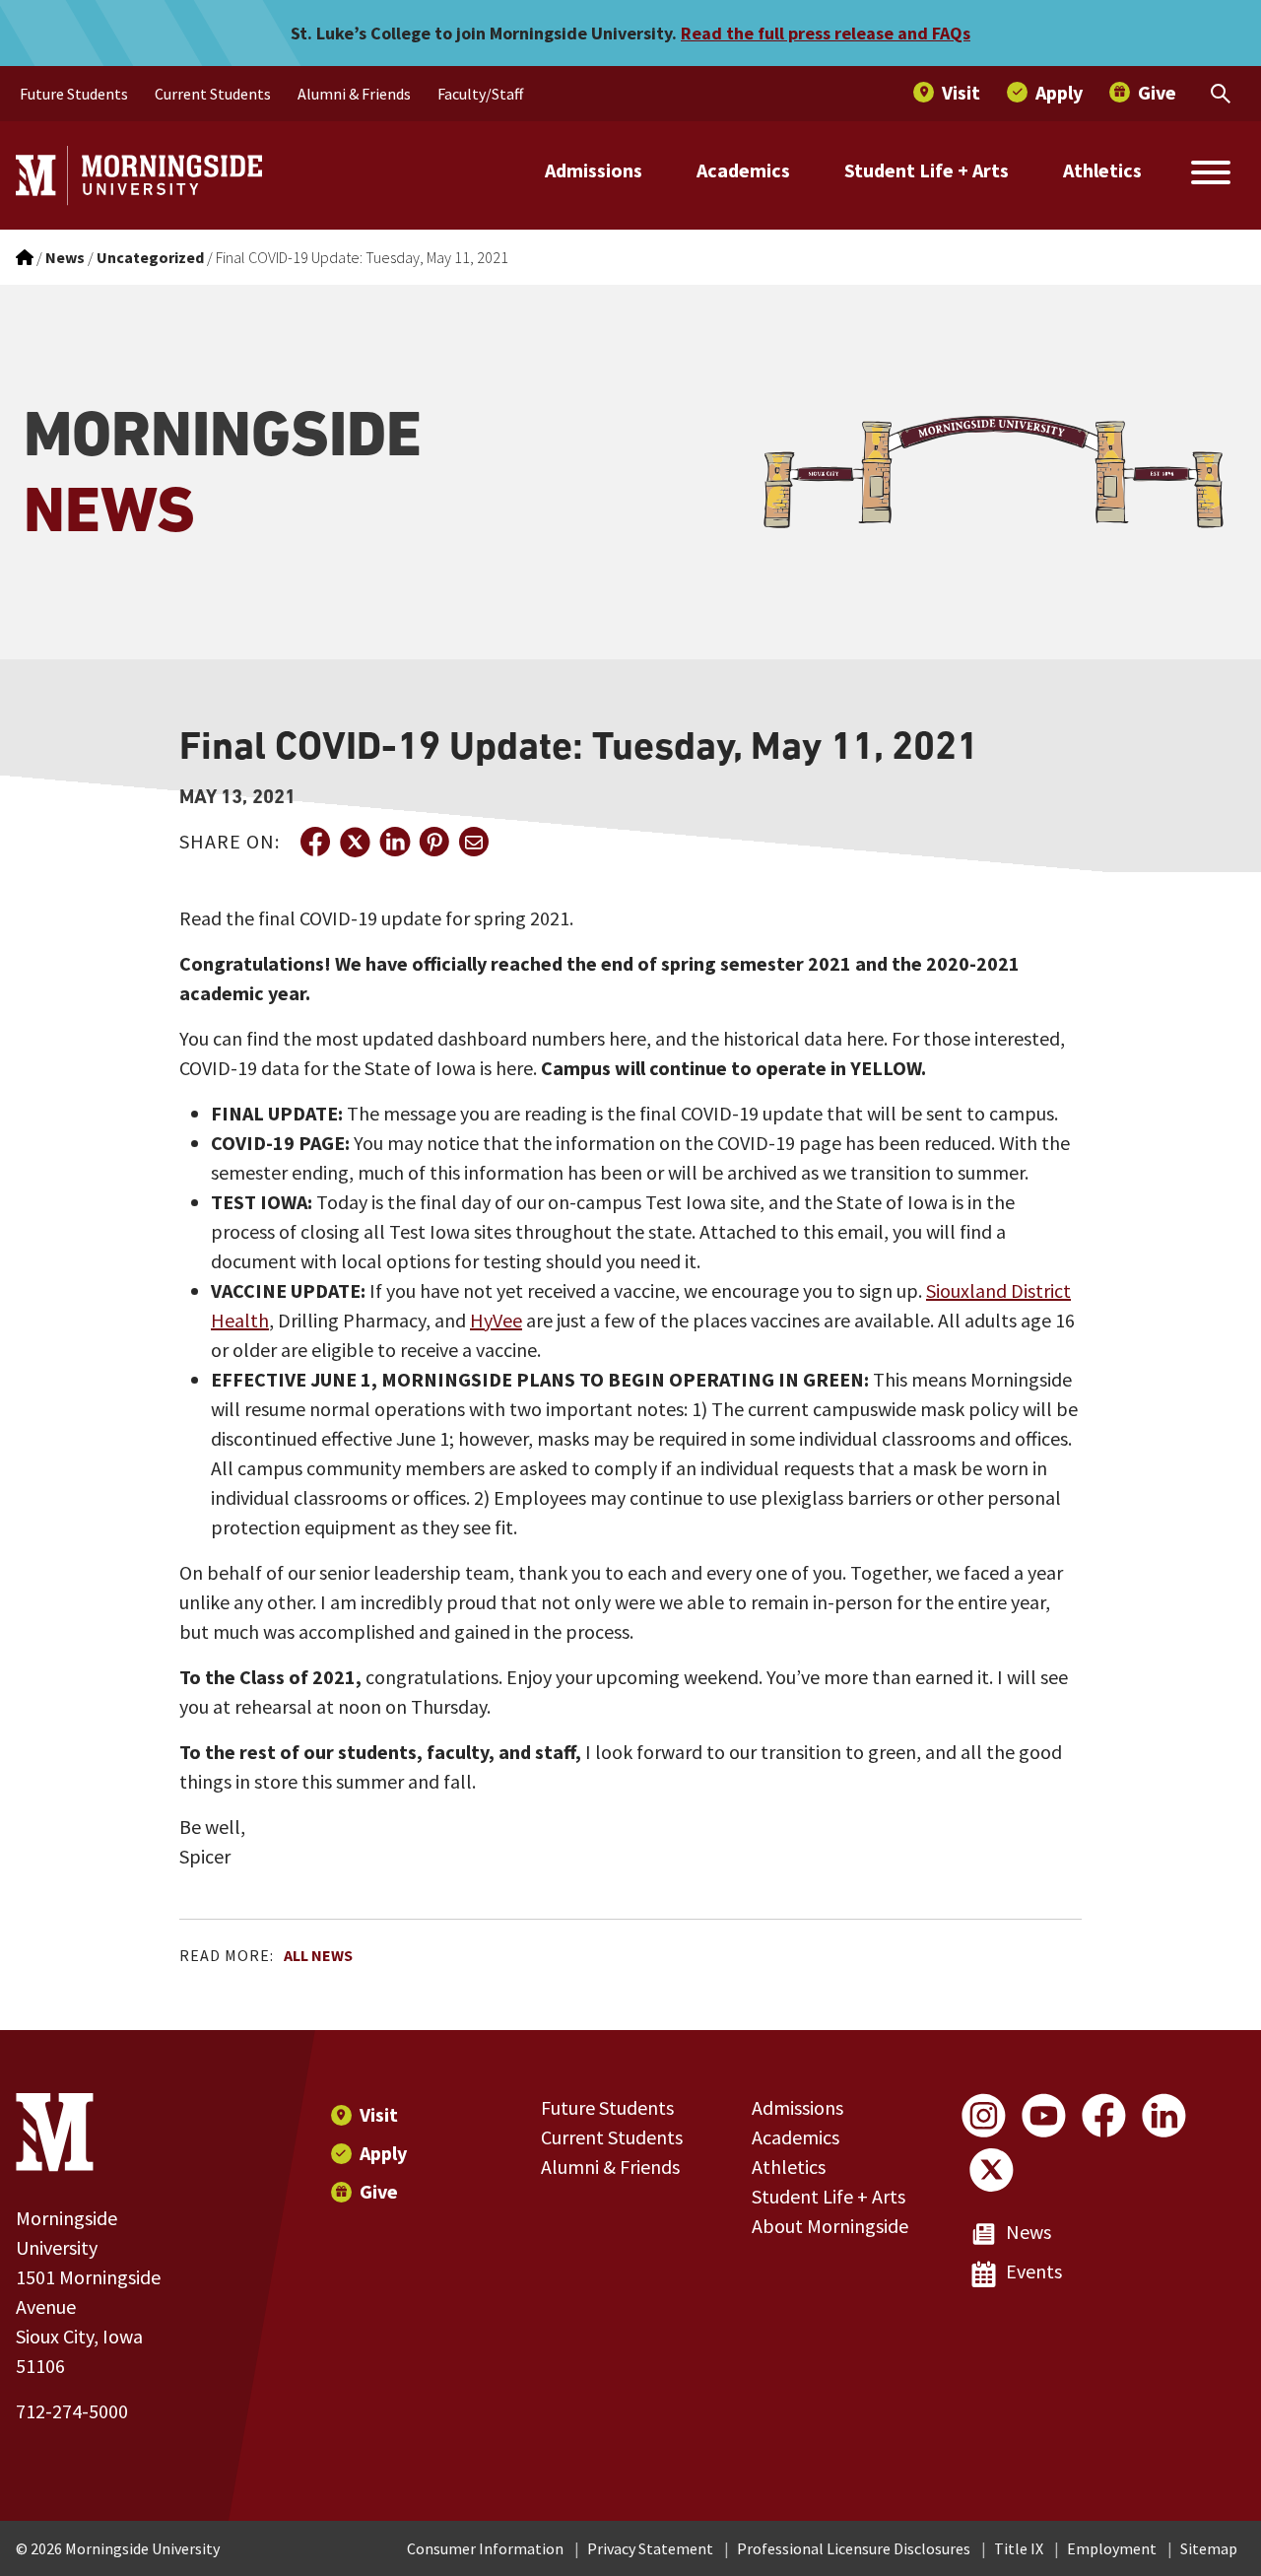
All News (318, 1955)
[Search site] (1211, 175)
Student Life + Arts (927, 170)
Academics (743, 170)
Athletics (1102, 170)
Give (379, 2191)
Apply (383, 2153)
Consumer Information (485, 2548)
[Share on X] (355, 842)
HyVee (496, 1320)
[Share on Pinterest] (433, 842)
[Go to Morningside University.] (25, 257)
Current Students (612, 2137)
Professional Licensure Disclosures (854, 2548)
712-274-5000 (72, 2411)
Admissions (594, 170)
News (1029, 2232)
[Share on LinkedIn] (394, 842)
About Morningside (830, 2226)
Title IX (1019, 2548)
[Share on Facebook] (315, 842)
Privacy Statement (650, 2548)
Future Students (607, 2107)
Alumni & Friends (610, 2167)
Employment (1112, 2548)
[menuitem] (74, 94)
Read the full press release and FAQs (826, 33)
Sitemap (1209, 2548)
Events (1034, 2271)
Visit (379, 2114)
